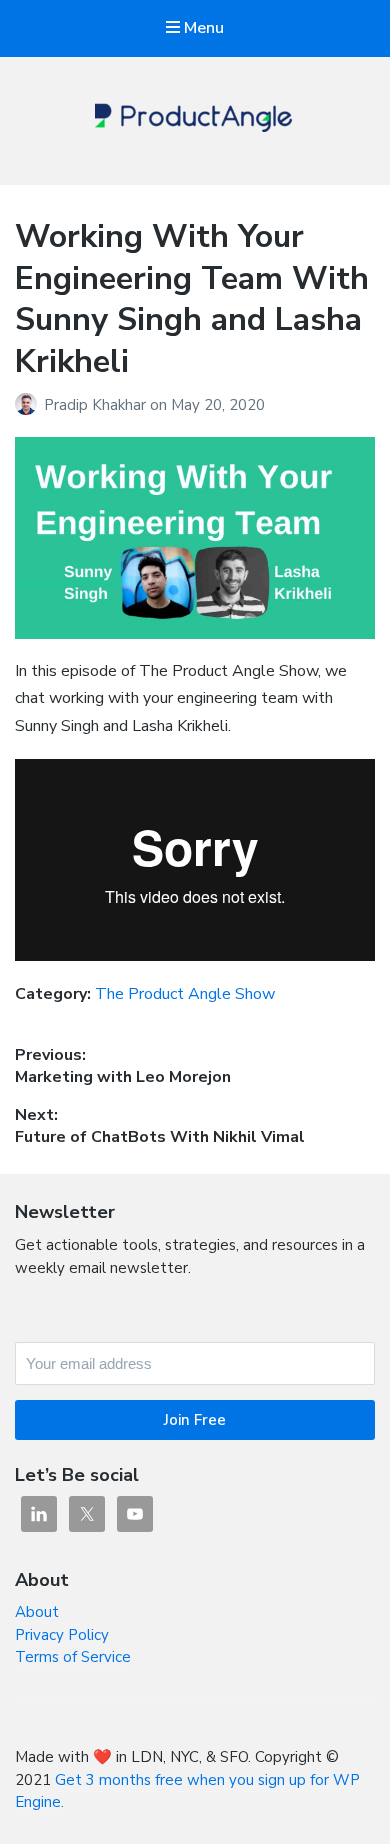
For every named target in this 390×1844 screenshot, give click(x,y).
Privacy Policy (62, 1635)
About (37, 1612)
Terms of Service (73, 1657)
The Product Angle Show (185, 994)
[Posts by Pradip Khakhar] (29, 405)
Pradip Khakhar (97, 405)
